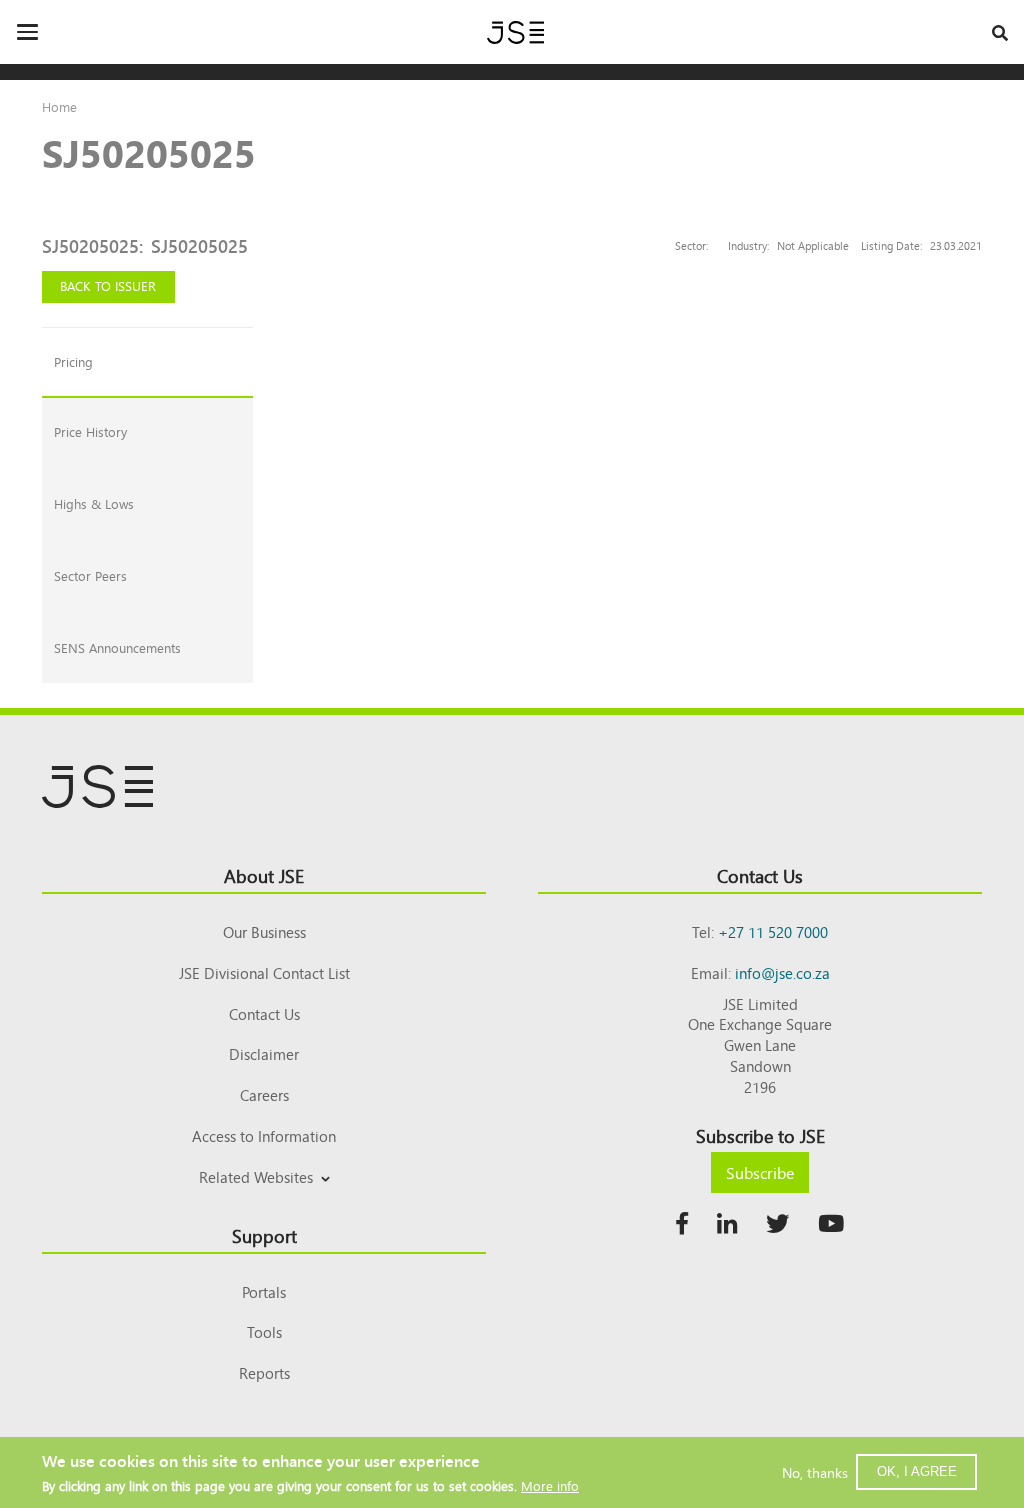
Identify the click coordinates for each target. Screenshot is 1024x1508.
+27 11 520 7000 (773, 931)
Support (264, 1235)
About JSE (264, 875)
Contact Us (264, 1013)
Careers (264, 1094)
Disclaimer (264, 1053)
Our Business (264, 931)
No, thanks (815, 1472)
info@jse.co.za (782, 972)
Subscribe (760, 1172)
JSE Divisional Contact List (264, 972)
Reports (264, 1372)
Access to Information (264, 1135)
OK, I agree (917, 1471)
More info (550, 1485)
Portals (264, 1291)
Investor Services (264, 1200)
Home (59, 106)
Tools (264, 1331)
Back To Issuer (108, 285)
